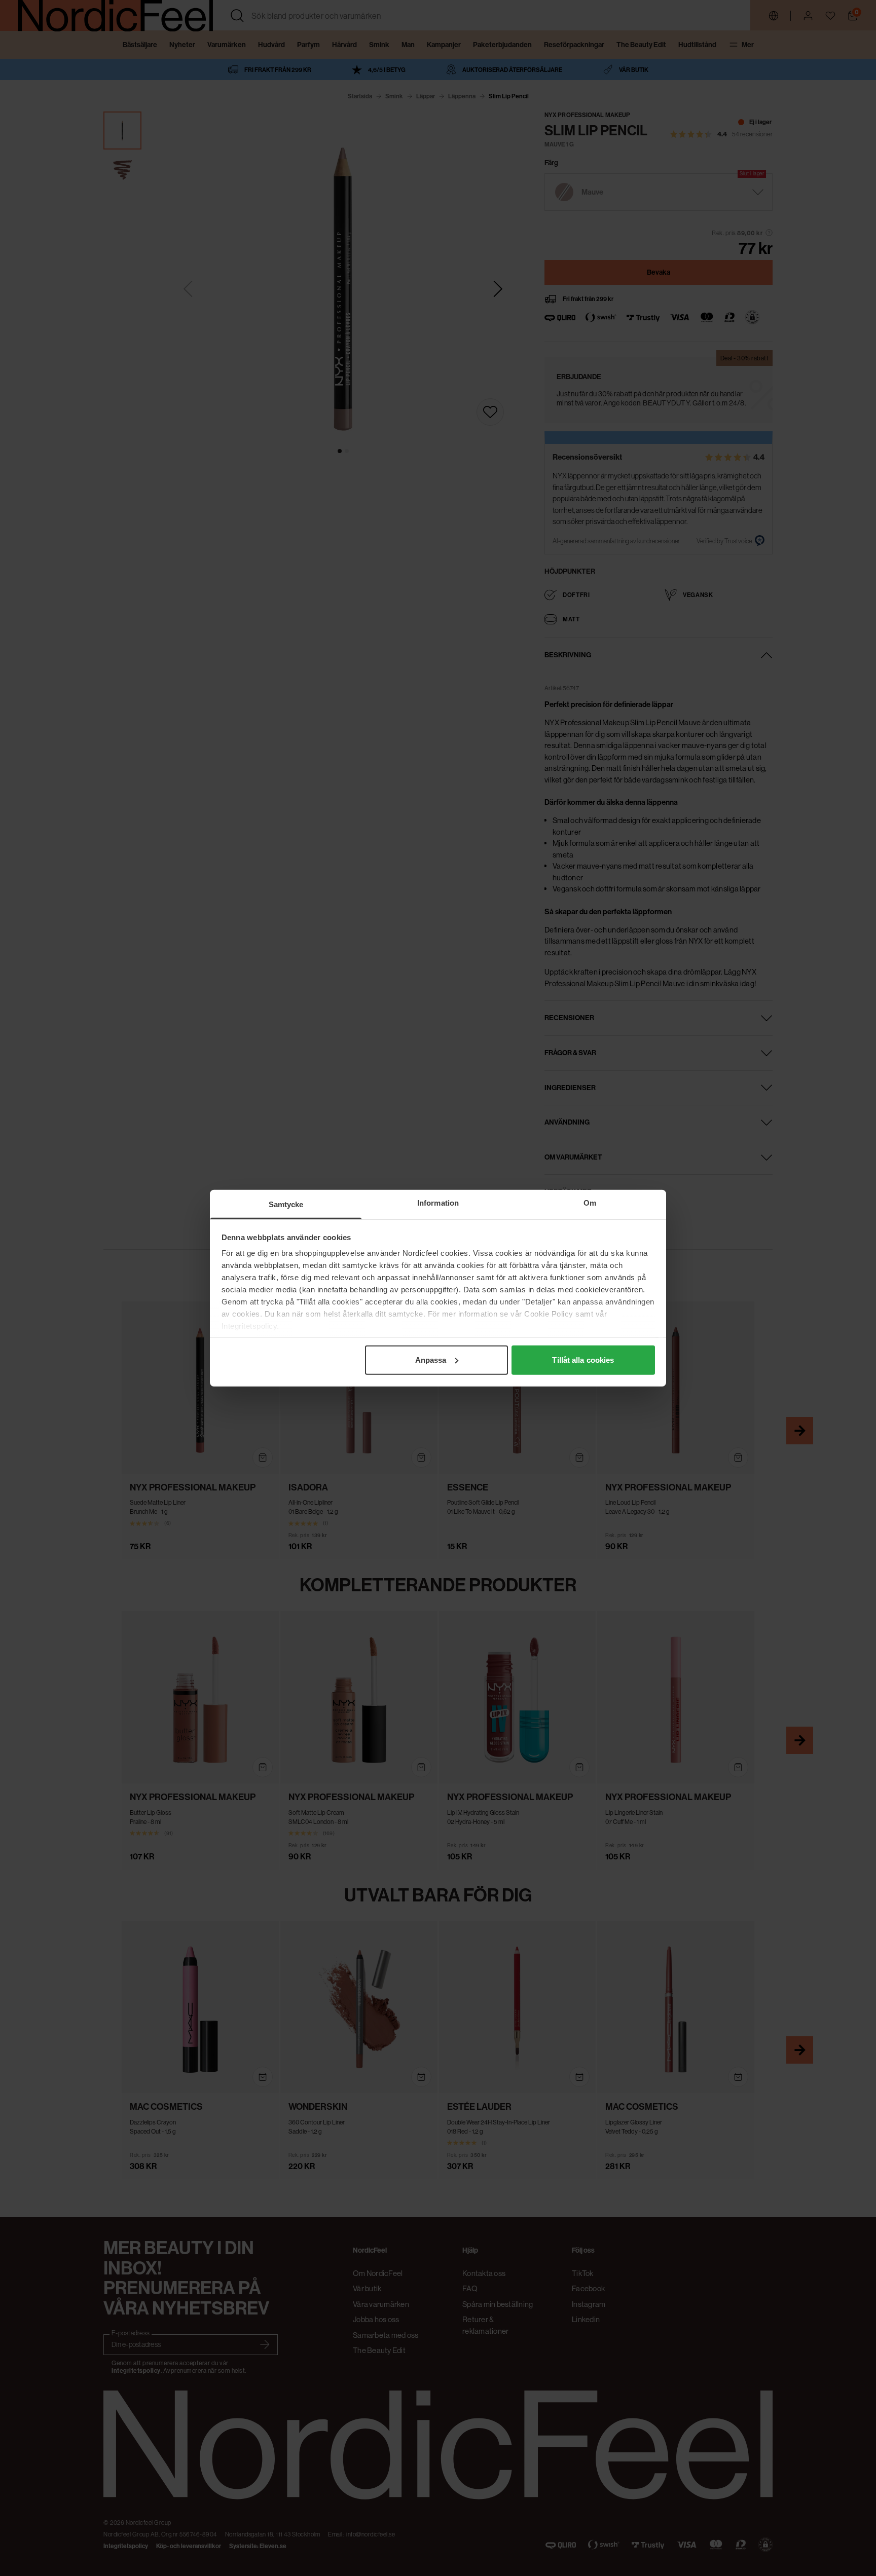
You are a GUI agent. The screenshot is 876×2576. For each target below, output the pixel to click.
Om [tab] (590, 1202)
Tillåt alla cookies (583, 1359)
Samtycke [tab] (286, 1204)
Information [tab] (438, 1202)
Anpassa (431, 1359)
